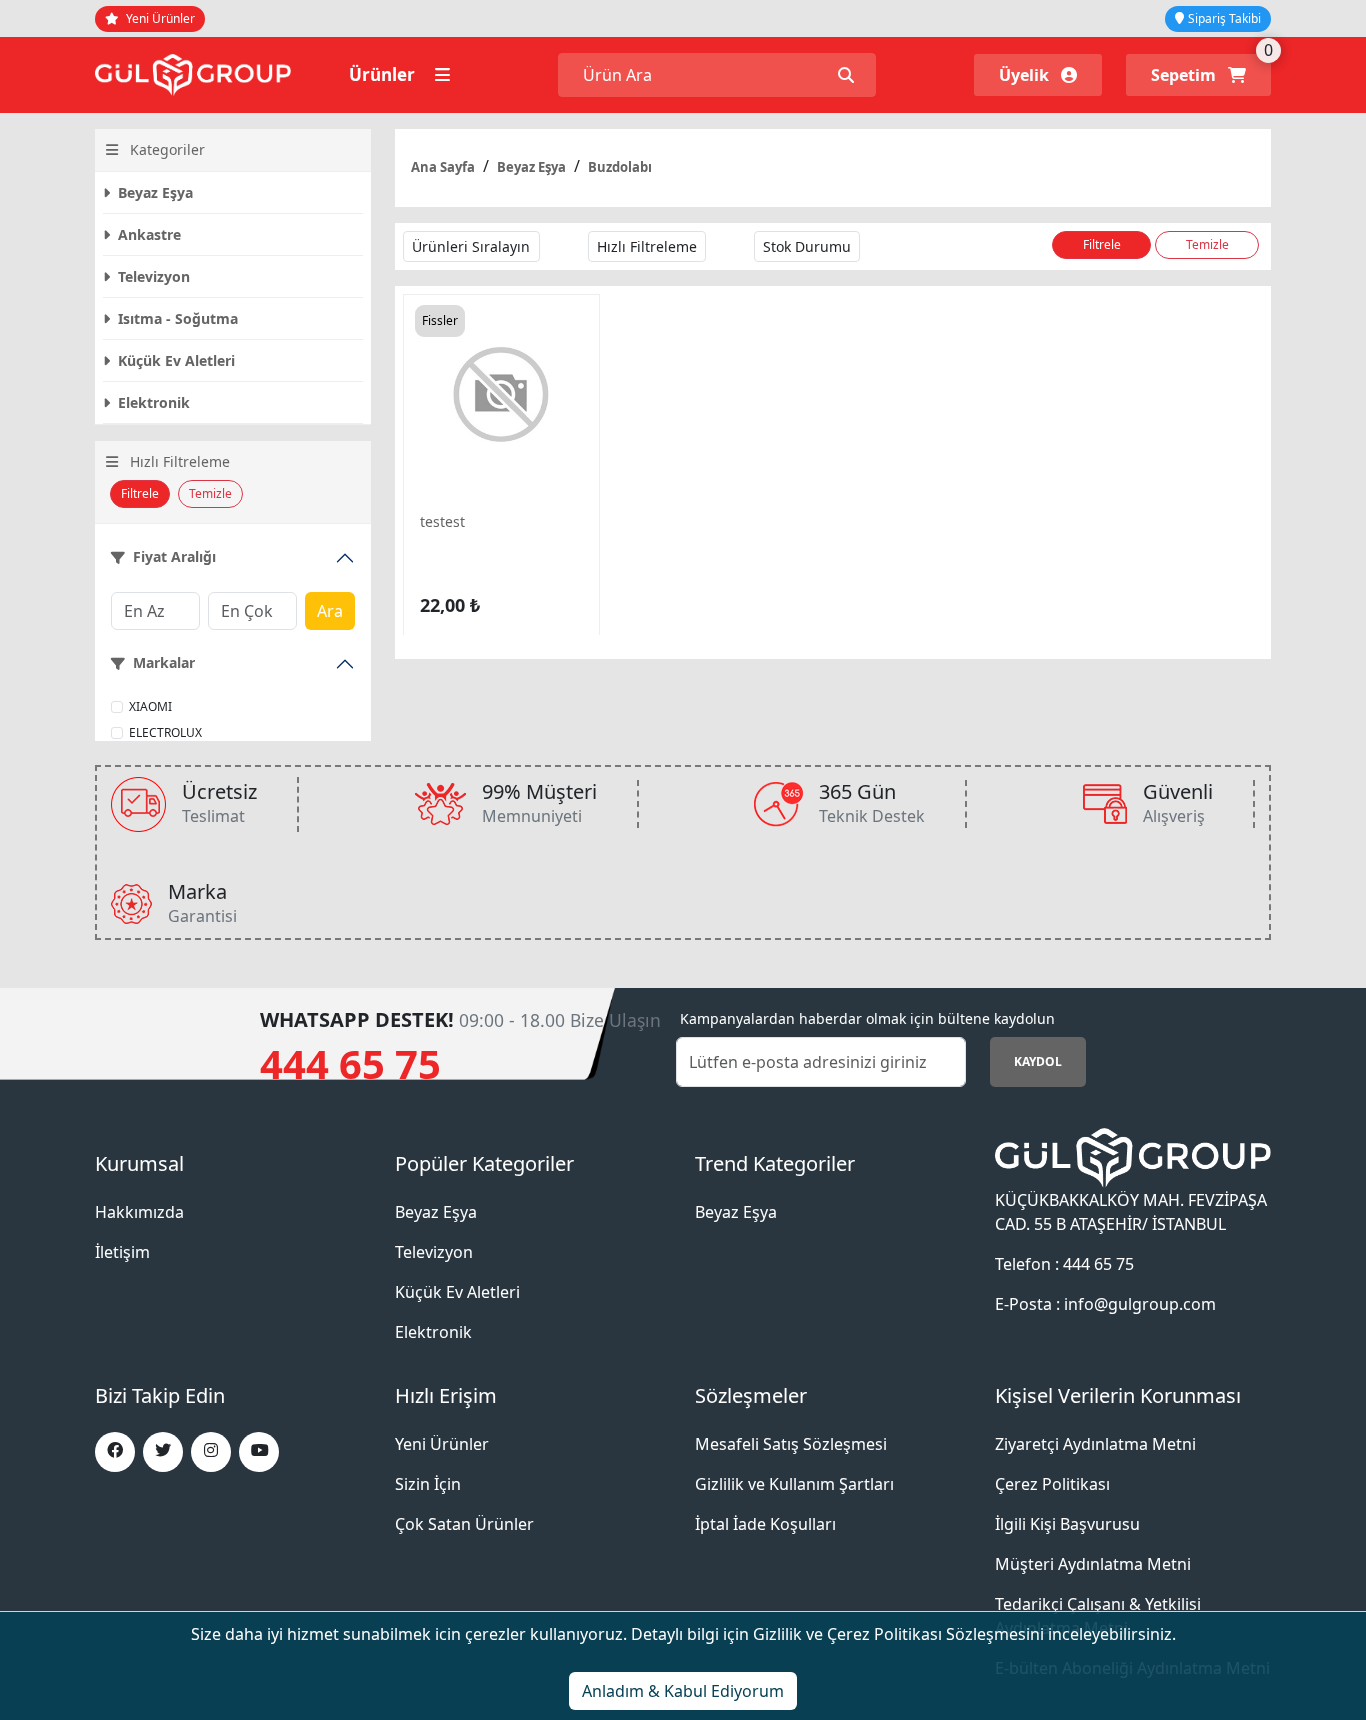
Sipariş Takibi (1224, 18)
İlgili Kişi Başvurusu (1067, 1524)
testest (442, 521)
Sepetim (1185, 75)
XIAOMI (150, 706)
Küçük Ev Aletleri (174, 360)
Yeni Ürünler (159, 18)
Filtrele (140, 493)
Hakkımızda (139, 1212)
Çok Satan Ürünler (464, 1524)
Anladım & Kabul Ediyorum (683, 1691)
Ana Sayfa (443, 167)
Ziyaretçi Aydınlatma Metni (1095, 1444)
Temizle (210, 493)
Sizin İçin (428, 1484)
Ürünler (384, 74)
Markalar (164, 663)
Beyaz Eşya (153, 192)
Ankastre (147, 234)
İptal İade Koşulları (765, 1524)
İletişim (122, 1252)
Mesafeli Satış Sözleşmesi (791, 1444)
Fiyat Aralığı (174, 557)
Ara (330, 611)
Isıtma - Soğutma (176, 318)
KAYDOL (1038, 1061)
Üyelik (1026, 75)
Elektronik (152, 402)
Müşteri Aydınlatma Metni (1093, 1564)
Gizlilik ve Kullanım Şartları (794, 1484)
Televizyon (152, 276)
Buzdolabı (620, 167)
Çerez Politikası (1052, 1484)
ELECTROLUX (165, 732)
